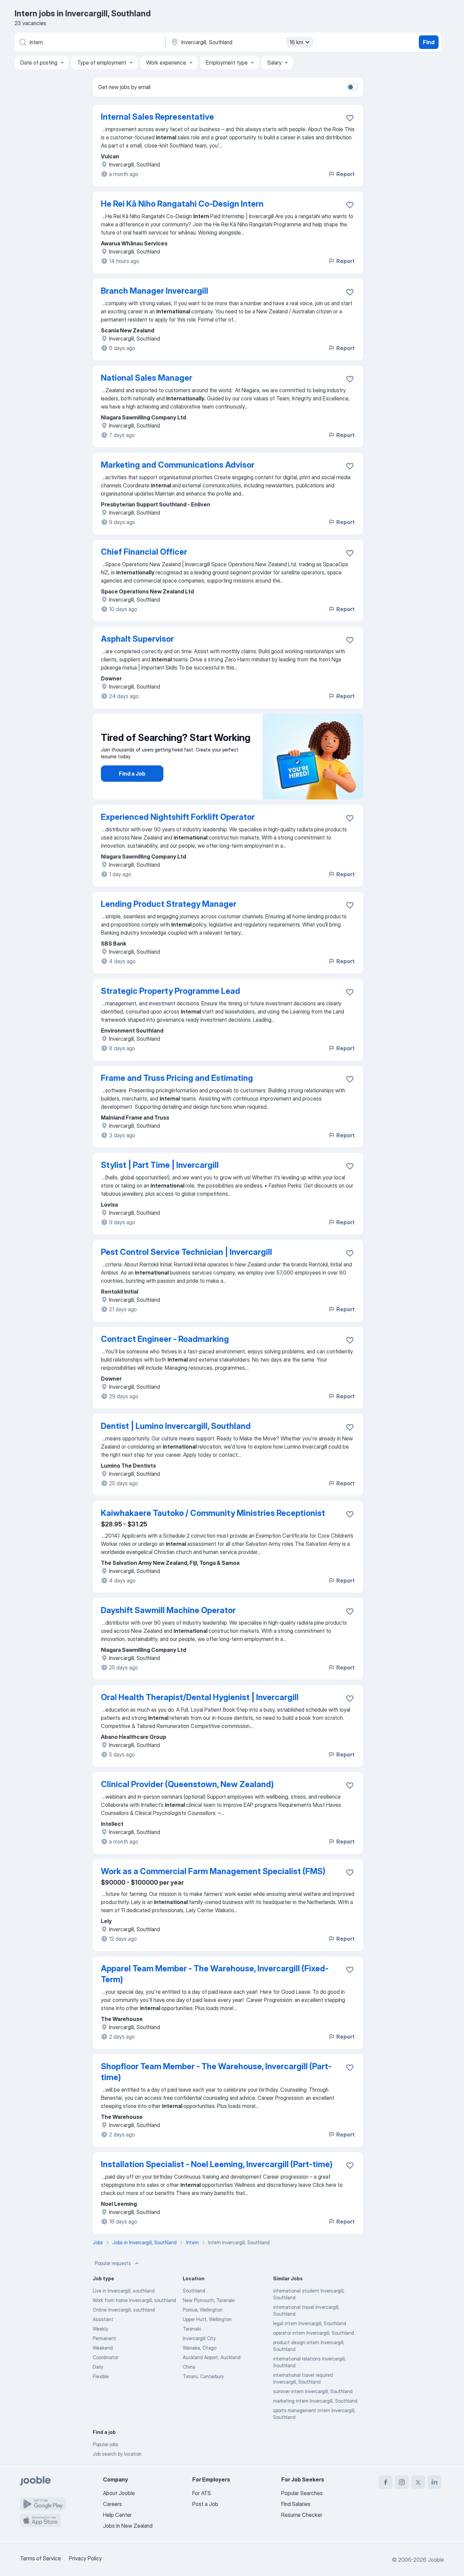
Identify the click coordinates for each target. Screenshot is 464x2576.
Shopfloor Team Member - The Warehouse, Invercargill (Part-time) (216, 2072)
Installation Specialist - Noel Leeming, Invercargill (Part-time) (217, 2164)
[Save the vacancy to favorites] (350, 118)
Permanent (104, 2338)
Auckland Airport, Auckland (212, 2357)
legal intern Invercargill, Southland (310, 2323)
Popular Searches (302, 2493)
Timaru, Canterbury (203, 2376)
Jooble (436, 2560)
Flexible (101, 2376)
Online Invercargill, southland (124, 2310)
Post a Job (205, 2504)
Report (345, 174)
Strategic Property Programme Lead (171, 991)
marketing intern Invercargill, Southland (315, 2401)
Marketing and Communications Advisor (178, 465)
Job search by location (117, 2454)
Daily (98, 2367)
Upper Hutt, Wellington (207, 2319)
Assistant (103, 2319)
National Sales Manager (147, 378)
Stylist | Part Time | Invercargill (160, 1165)
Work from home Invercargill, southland (134, 2300)
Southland (194, 2291)
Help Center (117, 2515)
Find (429, 42)
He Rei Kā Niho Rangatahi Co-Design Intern (182, 204)
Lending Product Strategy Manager (169, 904)
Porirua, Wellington (203, 2310)
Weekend (103, 2348)
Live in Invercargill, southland (124, 2291)
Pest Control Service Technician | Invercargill (186, 1252)
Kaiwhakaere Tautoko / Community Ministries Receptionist (213, 1513)
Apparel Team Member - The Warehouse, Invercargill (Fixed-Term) (215, 1974)
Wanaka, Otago (200, 2348)
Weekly (100, 2329)
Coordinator (105, 2357)
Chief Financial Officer (144, 552)
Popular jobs (105, 2444)
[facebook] (386, 2482)
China (189, 2367)
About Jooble (119, 2493)
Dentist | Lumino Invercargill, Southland (176, 1426)
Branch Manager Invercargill (155, 291)
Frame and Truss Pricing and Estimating (177, 1078)
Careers (112, 2504)
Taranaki (192, 2329)
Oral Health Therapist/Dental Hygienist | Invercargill (200, 1697)
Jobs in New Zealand (128, 2526)
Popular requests (113, 2263)
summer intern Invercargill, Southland (313, 2391)
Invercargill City (199, 2338)
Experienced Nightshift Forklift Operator (178, 817)
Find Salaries (296, 2504)
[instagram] (402, 2482)
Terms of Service (40, 2558)
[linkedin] (434, 2482)
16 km (296, 42)
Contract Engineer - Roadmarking (165, 1339)
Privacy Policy (85, 2558)
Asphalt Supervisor (137, 639)
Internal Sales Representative (157, 117)
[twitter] (418, 2482)
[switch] (352, 87)
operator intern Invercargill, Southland (314, 2333)
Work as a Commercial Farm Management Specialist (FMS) (213, 1871)
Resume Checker (302, 2515)
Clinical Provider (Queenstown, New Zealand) (187, 1784)
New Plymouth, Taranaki (209, 2300)
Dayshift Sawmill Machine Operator (168, 1610)
